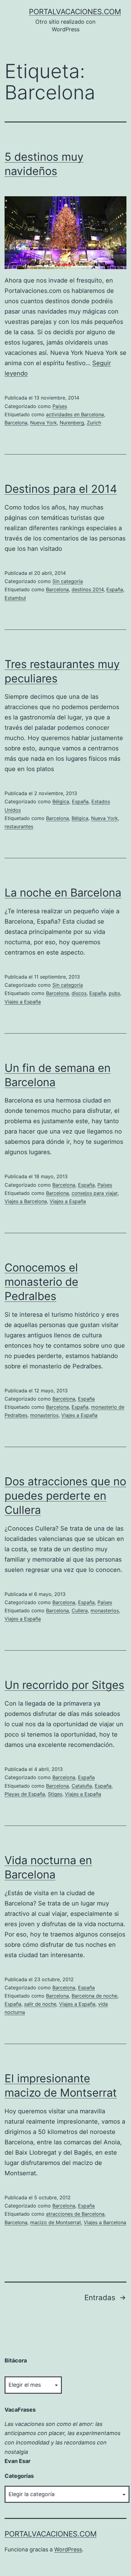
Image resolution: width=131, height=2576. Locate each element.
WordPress (68, 2549)
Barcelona (16, 423)
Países (60, 406)
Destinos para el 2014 (61, 489)
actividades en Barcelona (75, 414)
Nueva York (44, 423)
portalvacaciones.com (75, 12)
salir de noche (40, 2004)
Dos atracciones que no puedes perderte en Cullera (65, 1496)
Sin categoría (68, 581)
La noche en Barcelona (63, 893)
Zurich (94, 423)
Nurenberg (72, 423)
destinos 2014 (88, 589)
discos (79, 993)
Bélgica (61, 801)
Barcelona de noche (94, 1996)
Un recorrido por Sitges (64, 1685)
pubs (114, 993)
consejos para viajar (95, 1193)
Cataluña (82, 1786)
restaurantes (19, 826)
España (115, 589)
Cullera (80, 1610)
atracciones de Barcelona (75, 2214)
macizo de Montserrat (56, 2222)
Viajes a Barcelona (26, 1201)
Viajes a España (23, 1002)
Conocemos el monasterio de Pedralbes (41, 1282)
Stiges (55, 1794)
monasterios (44, 1415)
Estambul (15, 598)
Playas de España (25, 1794)
